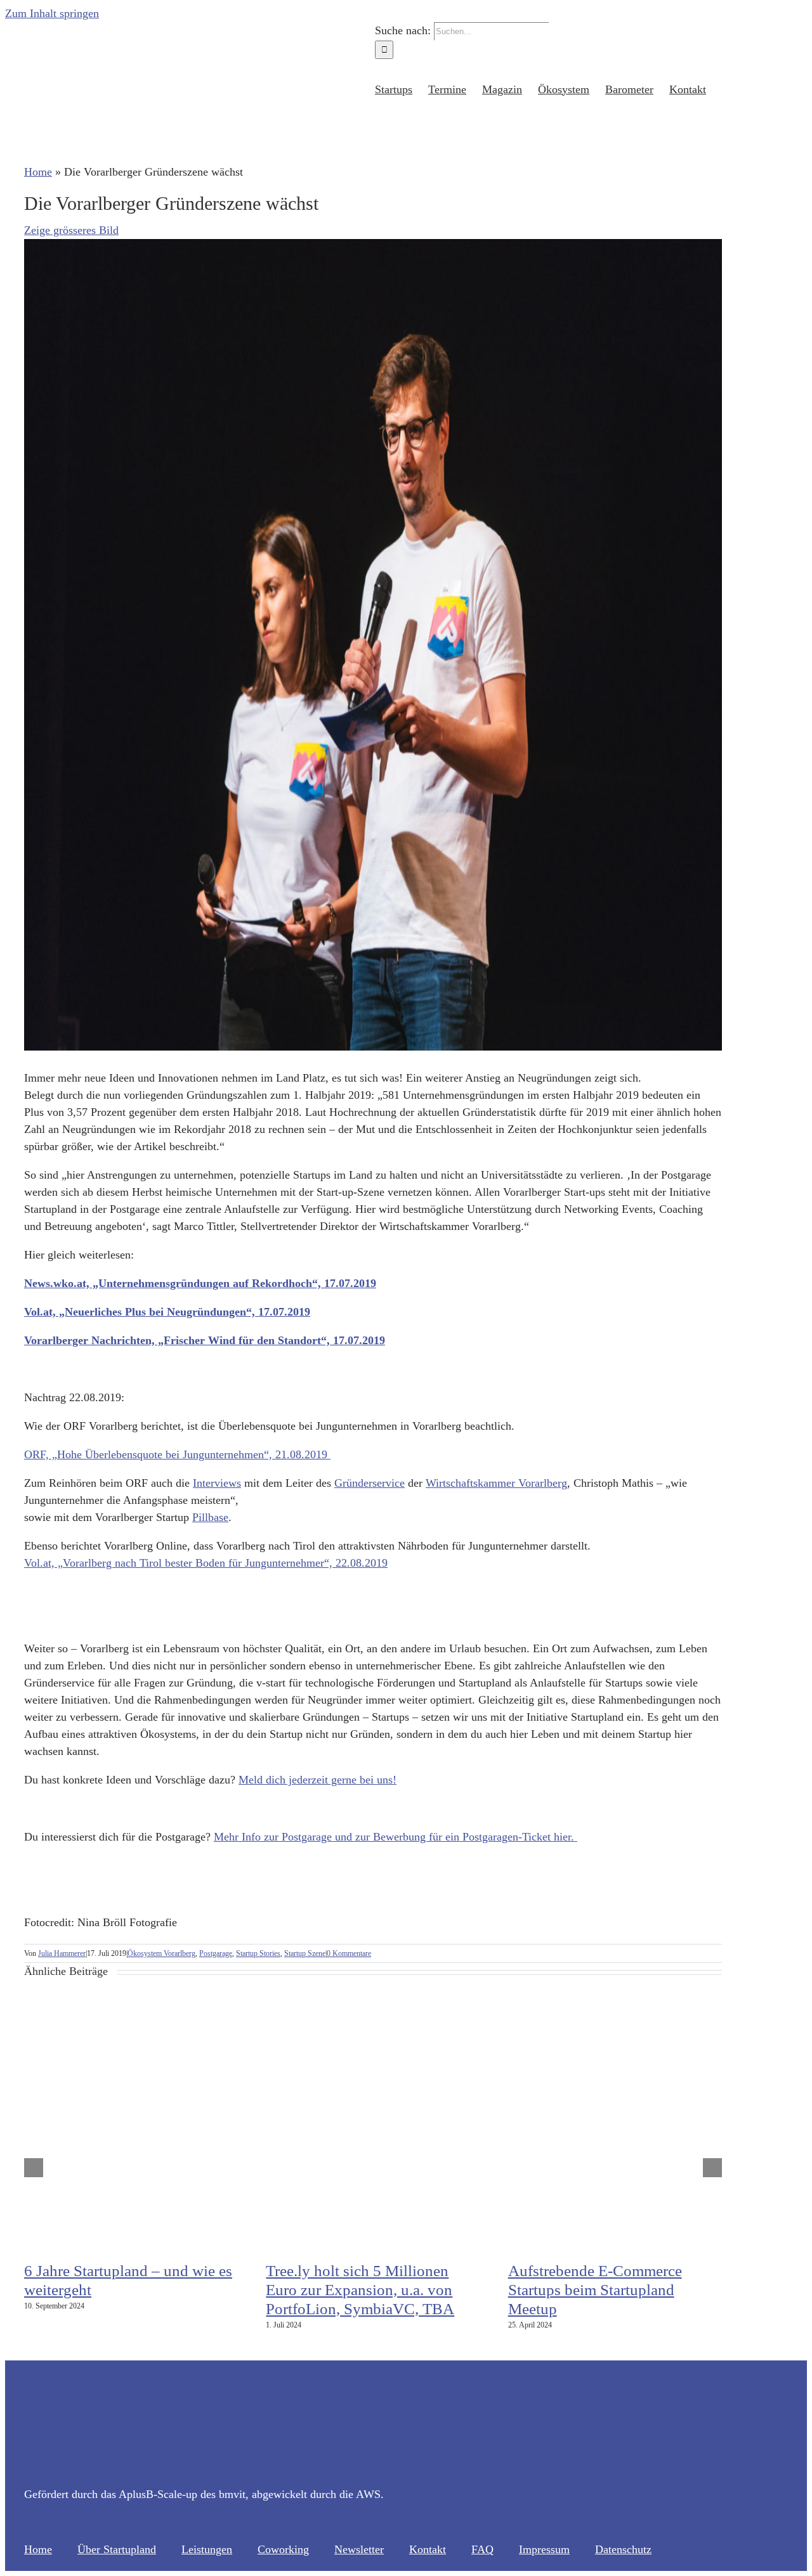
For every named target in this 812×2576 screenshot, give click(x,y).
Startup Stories (258, 1953)
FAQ (482, 2549)
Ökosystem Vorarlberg (161, 1953)
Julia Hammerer (62, 1953)
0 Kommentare (349, 1953)
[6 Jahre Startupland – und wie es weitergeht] (183, 2244)
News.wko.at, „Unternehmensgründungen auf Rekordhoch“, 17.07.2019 (200, 1283)
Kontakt (428, 2549)
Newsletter (359, 2549)
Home (38, 172)
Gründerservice (370, 1483)
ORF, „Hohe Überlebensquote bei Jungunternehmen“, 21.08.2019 (177, 1454)
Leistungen (207, 2549)
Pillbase (210, 1517)
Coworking (283, 2549)
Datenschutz (623, 2549)
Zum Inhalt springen (52, 13)
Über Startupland (117, 2549)
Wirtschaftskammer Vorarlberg (496, 1483)
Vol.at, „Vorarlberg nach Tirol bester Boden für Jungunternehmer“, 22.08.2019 (206, 1563)
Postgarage (216, 1953)
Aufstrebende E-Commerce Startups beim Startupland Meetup (595, 2290)
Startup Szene (305, 1953)
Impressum (544, 2549)
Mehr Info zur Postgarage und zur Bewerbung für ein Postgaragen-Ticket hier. (396, 1837)
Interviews (217, 1483)
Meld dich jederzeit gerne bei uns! (318, 1780)
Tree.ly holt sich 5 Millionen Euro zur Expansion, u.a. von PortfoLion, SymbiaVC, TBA (360, 2290)
